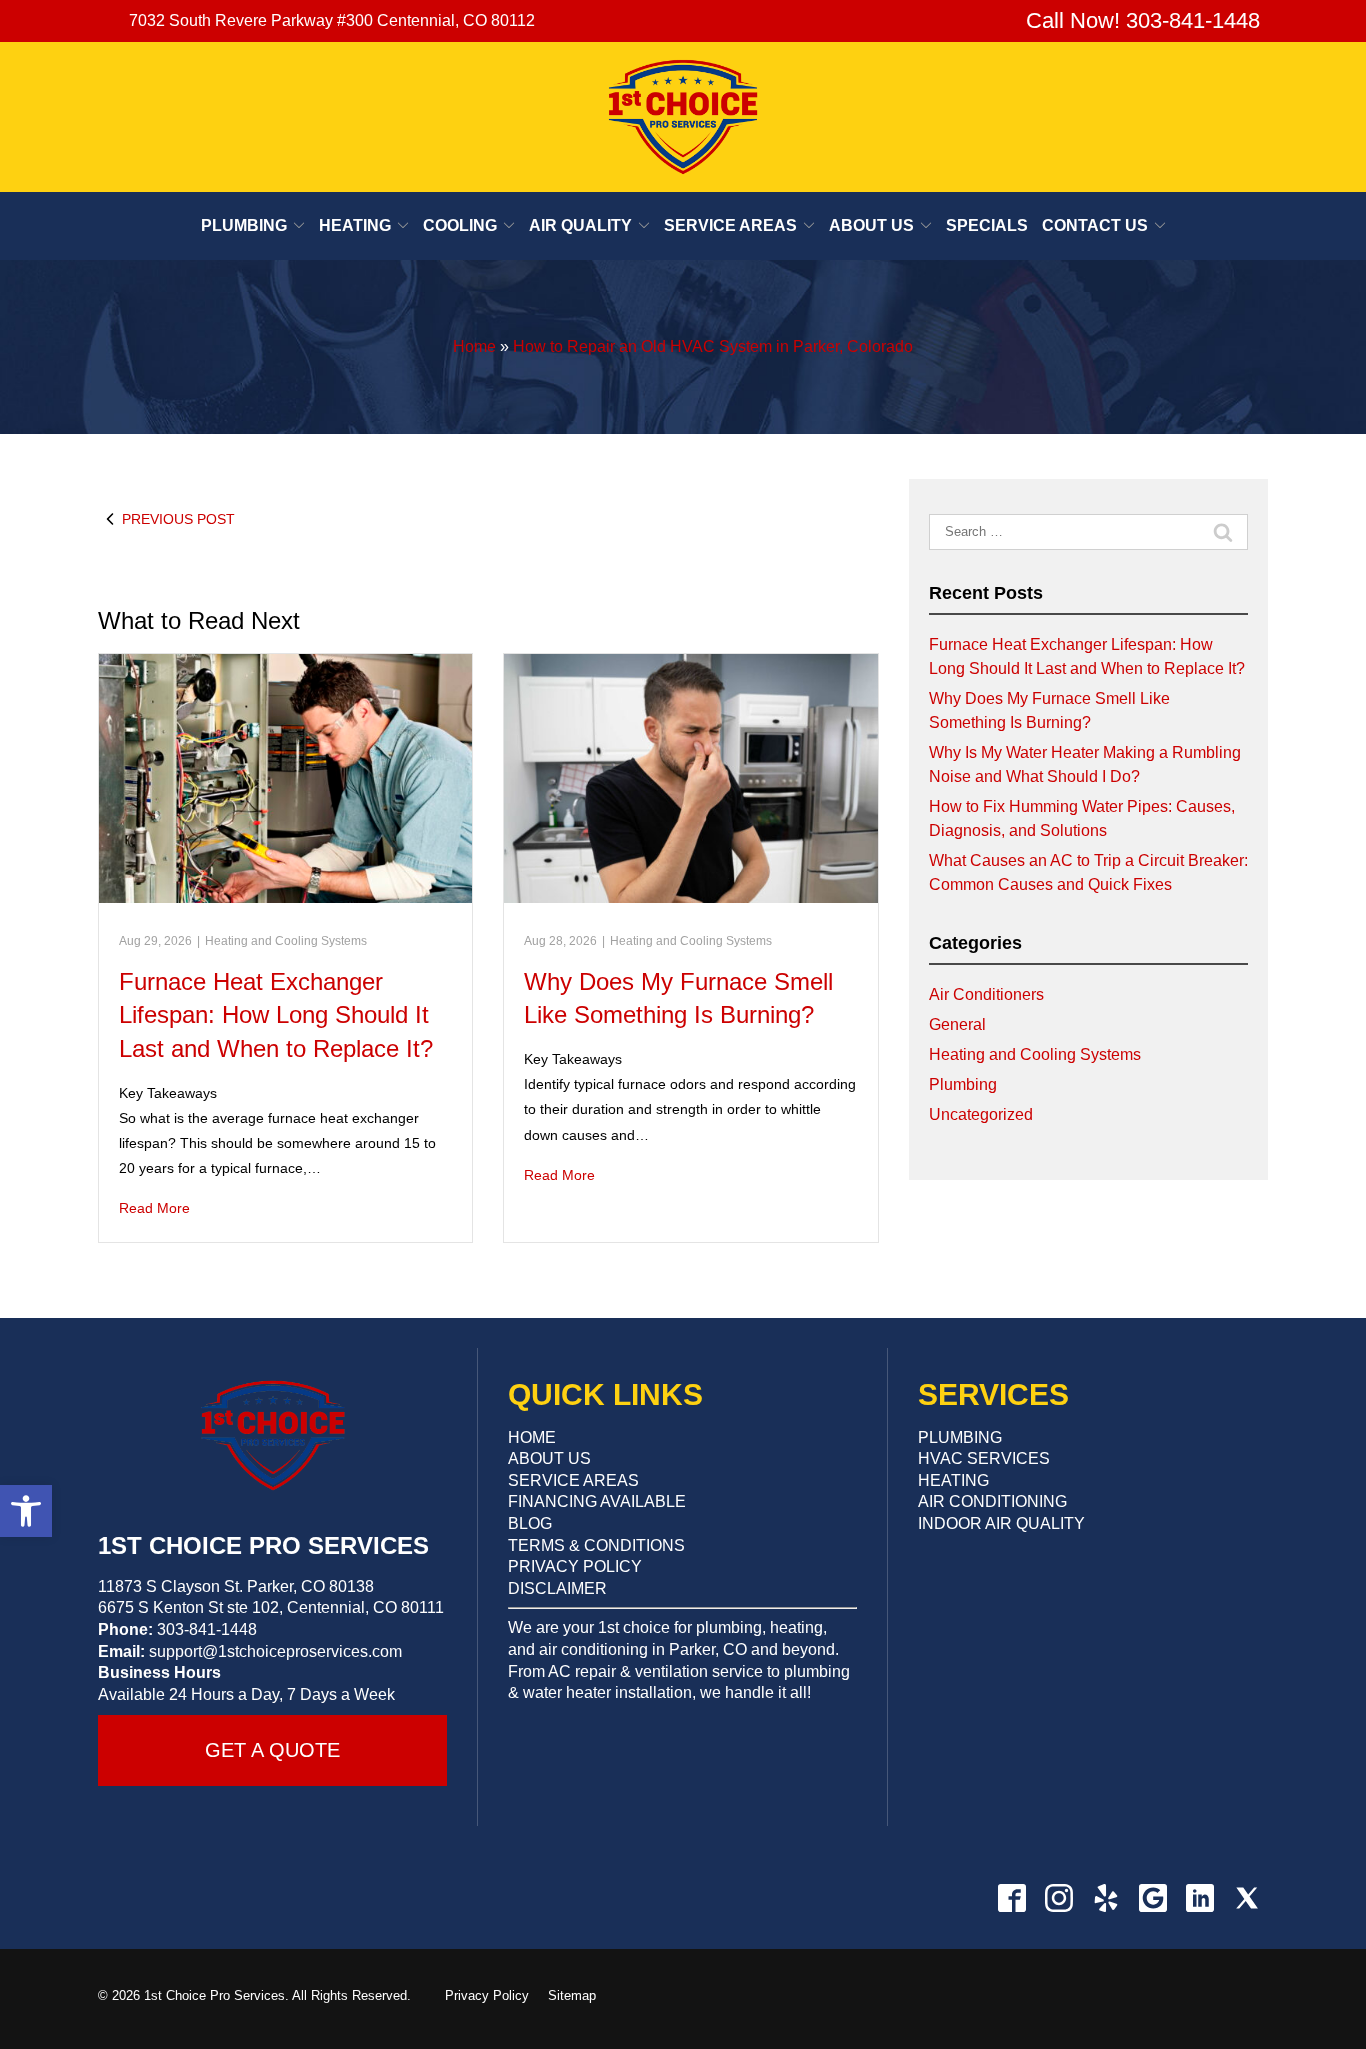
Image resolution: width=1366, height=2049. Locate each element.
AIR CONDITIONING (992, 1501)
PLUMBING (960, 1437)
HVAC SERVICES (984, 1458)
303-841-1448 (207, 1629)
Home (474, 346)
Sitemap (572, 1995)
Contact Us (1095, 225)
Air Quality (580, 225)
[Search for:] (1088, 532)
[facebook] (1011, 1897)
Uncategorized (981, 1114)
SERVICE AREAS (573, 1480)
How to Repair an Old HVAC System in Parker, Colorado (713, 346)
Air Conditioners (986, 994)
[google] (1152, 1897)
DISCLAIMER (557, 1588)
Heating (355, 225)
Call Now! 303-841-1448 (1140, 20)
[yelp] (1105, 1897)
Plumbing (244, 225)
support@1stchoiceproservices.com (275, 1651)
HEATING (953, 1480)
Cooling (460, 225)
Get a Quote (272, 1750)
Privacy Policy (487, 1995)
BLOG (530, 1523)
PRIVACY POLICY (575, 1566)
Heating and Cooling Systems (286, 941)
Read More (154, 1208)
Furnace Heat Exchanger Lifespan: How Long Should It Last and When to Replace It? (276, 1015)
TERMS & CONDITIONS (596, 1545)
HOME (532, 1437)
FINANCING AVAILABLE (597, 1501)
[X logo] (1246, 1897)
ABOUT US (549, 1458)
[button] (26, 1511)
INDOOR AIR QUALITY (1001, 1523)
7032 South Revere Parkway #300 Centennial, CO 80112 (332, 20)
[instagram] (1058, 1897)
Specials (987, 225)
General (957, 1024)
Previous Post (178, 519)
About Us (871, 225)
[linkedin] (1199, 1897)
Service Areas (730, 225)
